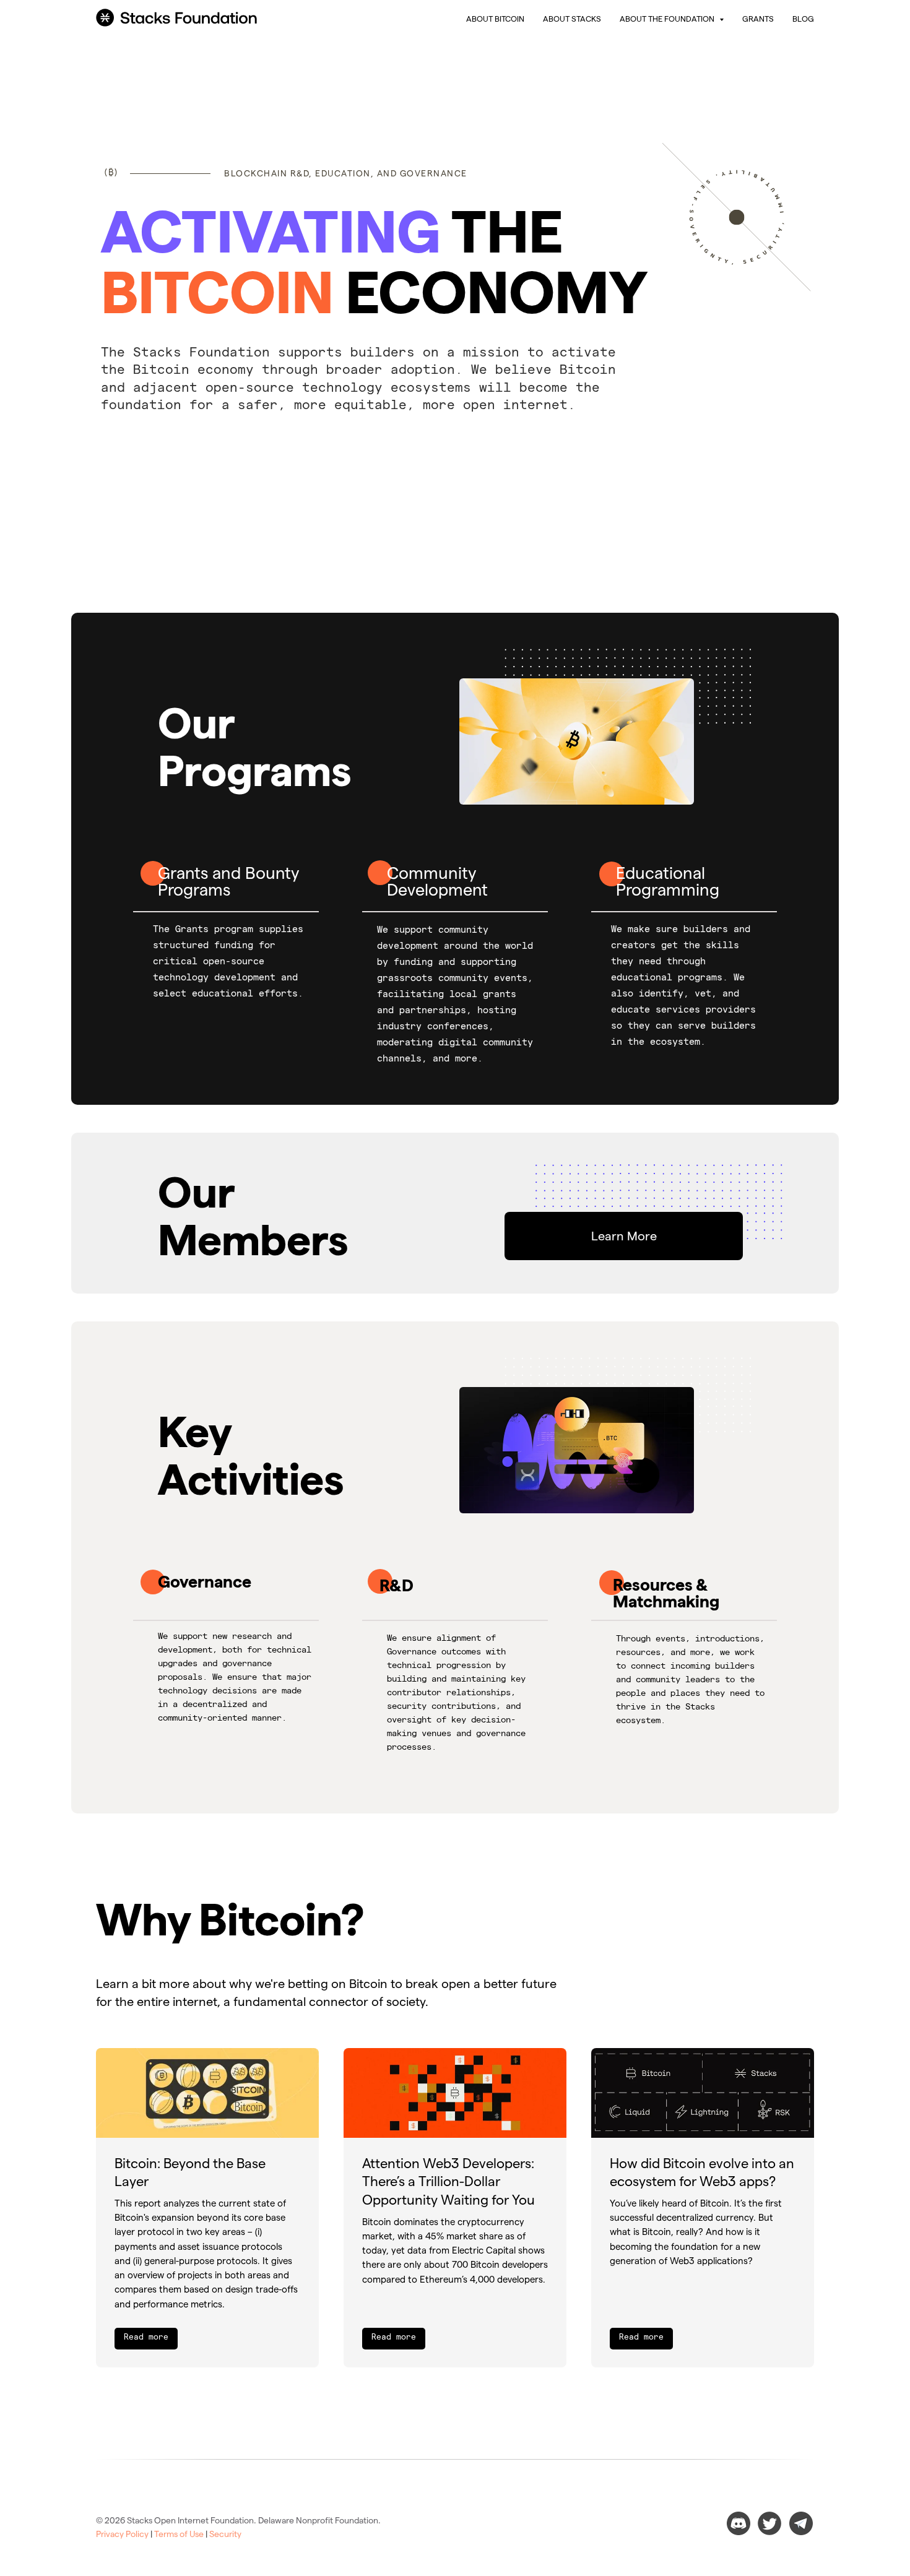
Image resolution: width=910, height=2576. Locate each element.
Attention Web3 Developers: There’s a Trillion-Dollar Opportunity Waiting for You (448, 2181)
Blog (803, 19)
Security (225, 2534)
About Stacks (572, 19)
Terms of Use (179, 2534)
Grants (758, 19)
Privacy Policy (122, 2534)
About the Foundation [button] (668, 19)
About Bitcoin (495, 19)
